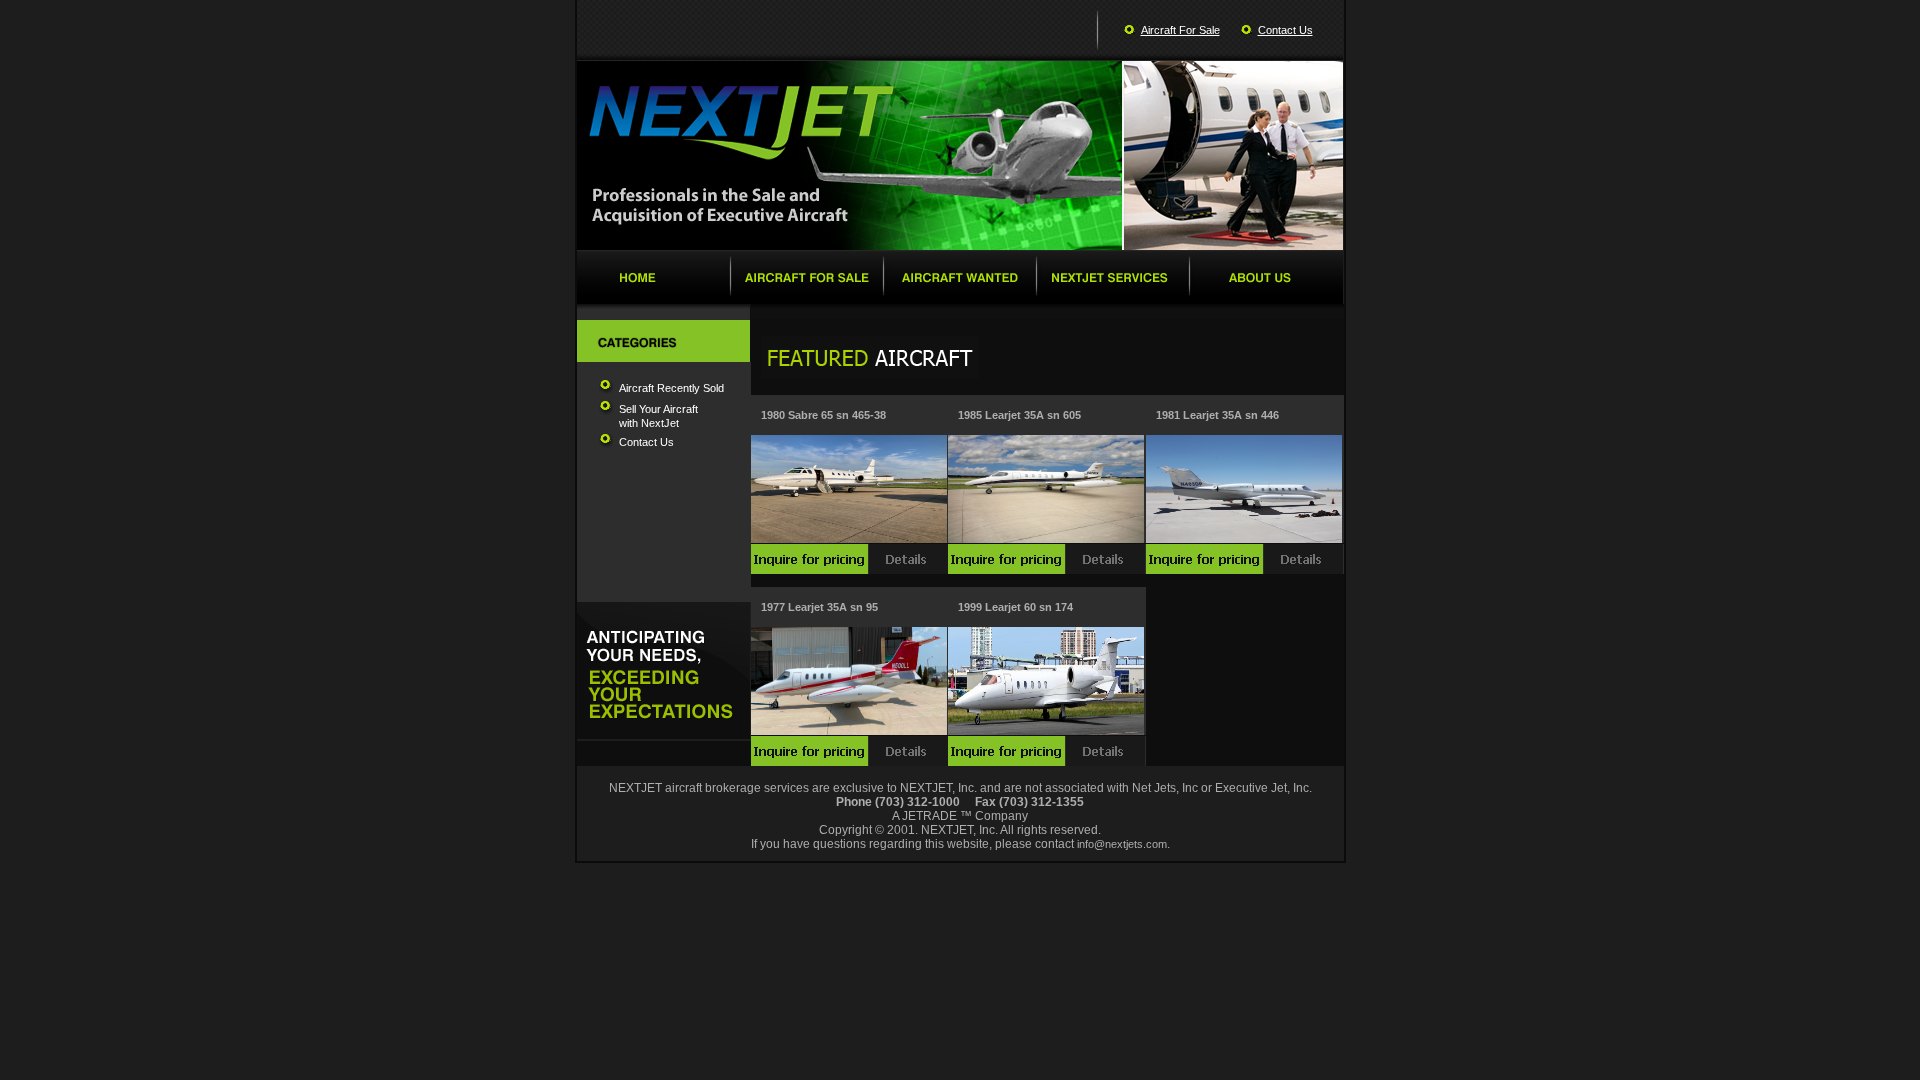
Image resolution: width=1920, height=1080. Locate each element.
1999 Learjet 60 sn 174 (1015, 607)
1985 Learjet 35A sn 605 (1019, 415)
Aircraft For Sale (1180, 30)
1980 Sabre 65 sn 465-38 (823, 415)
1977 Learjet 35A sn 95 (819, 607)
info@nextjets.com (1122, 844)
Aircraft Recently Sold (671, 388)
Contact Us (1285, 30)
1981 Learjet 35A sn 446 (1217, 415)
